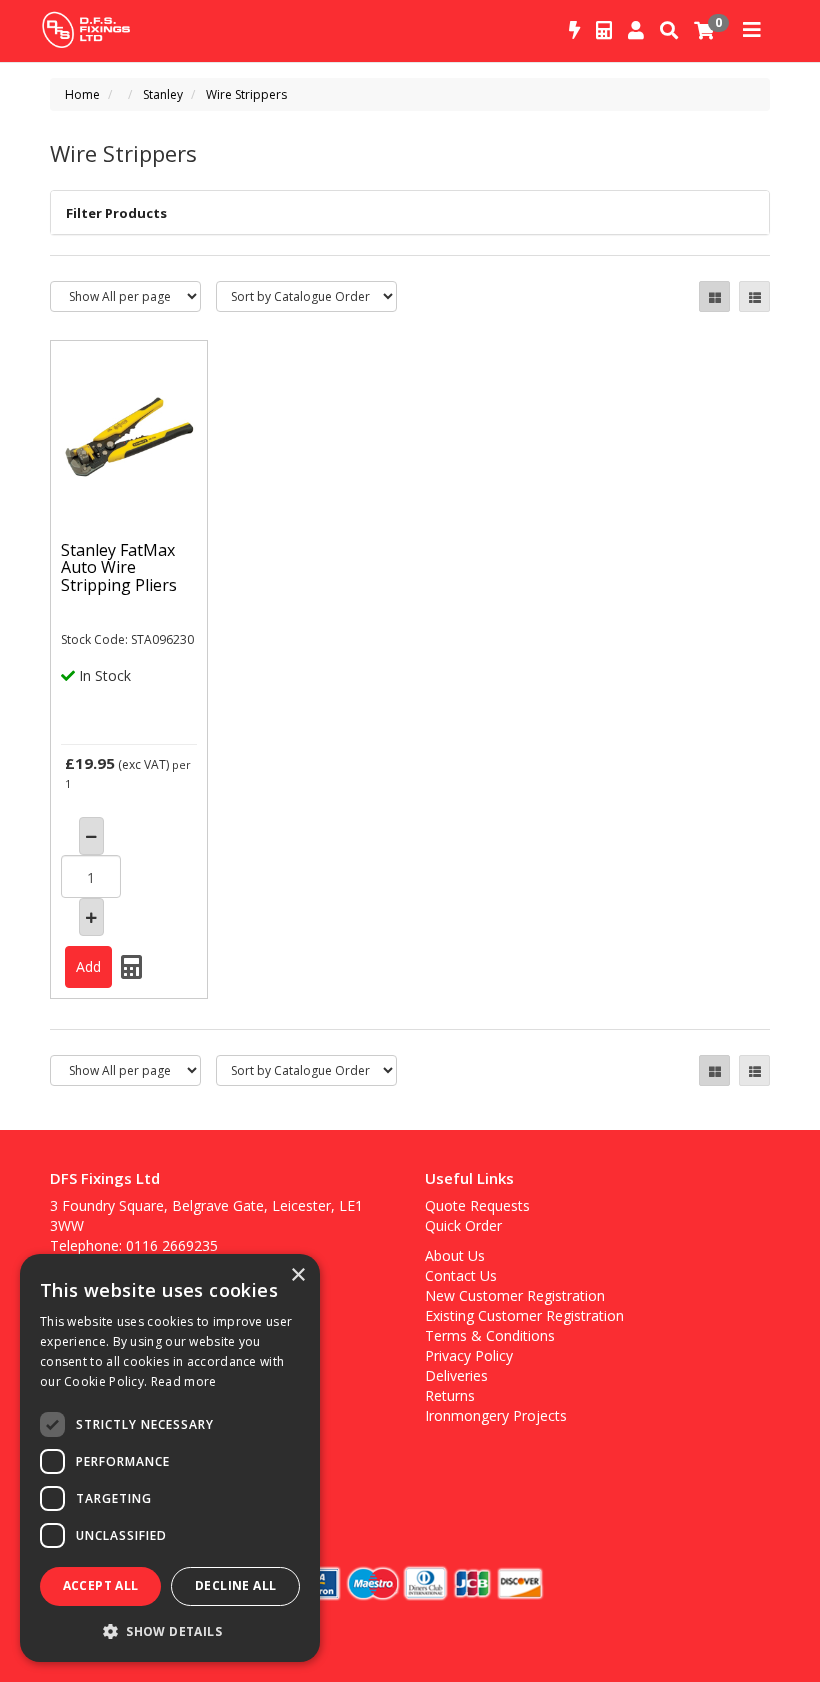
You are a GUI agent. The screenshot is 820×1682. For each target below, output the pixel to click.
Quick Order (463, 1225)
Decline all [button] (235, 1585)
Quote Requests (477, 1205)
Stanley (163, 94)
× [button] (297, 1275)
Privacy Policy (469, 1355)
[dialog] (170, 1458)
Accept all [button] (101, 1585)
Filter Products (116, 213)
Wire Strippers (246, 94)
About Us (455, 1255)
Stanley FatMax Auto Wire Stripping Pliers (119, 567)
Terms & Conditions (490, 1335)
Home (82, 94)
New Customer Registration (515, 1295)
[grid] (714, 296)
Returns (450, 1395)
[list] (754, 296)
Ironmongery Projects (496, 1415)
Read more (184, 1381)
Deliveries (456, 1375)
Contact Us (461, 1275)
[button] (170, 1630)
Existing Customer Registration (524, 1315)
